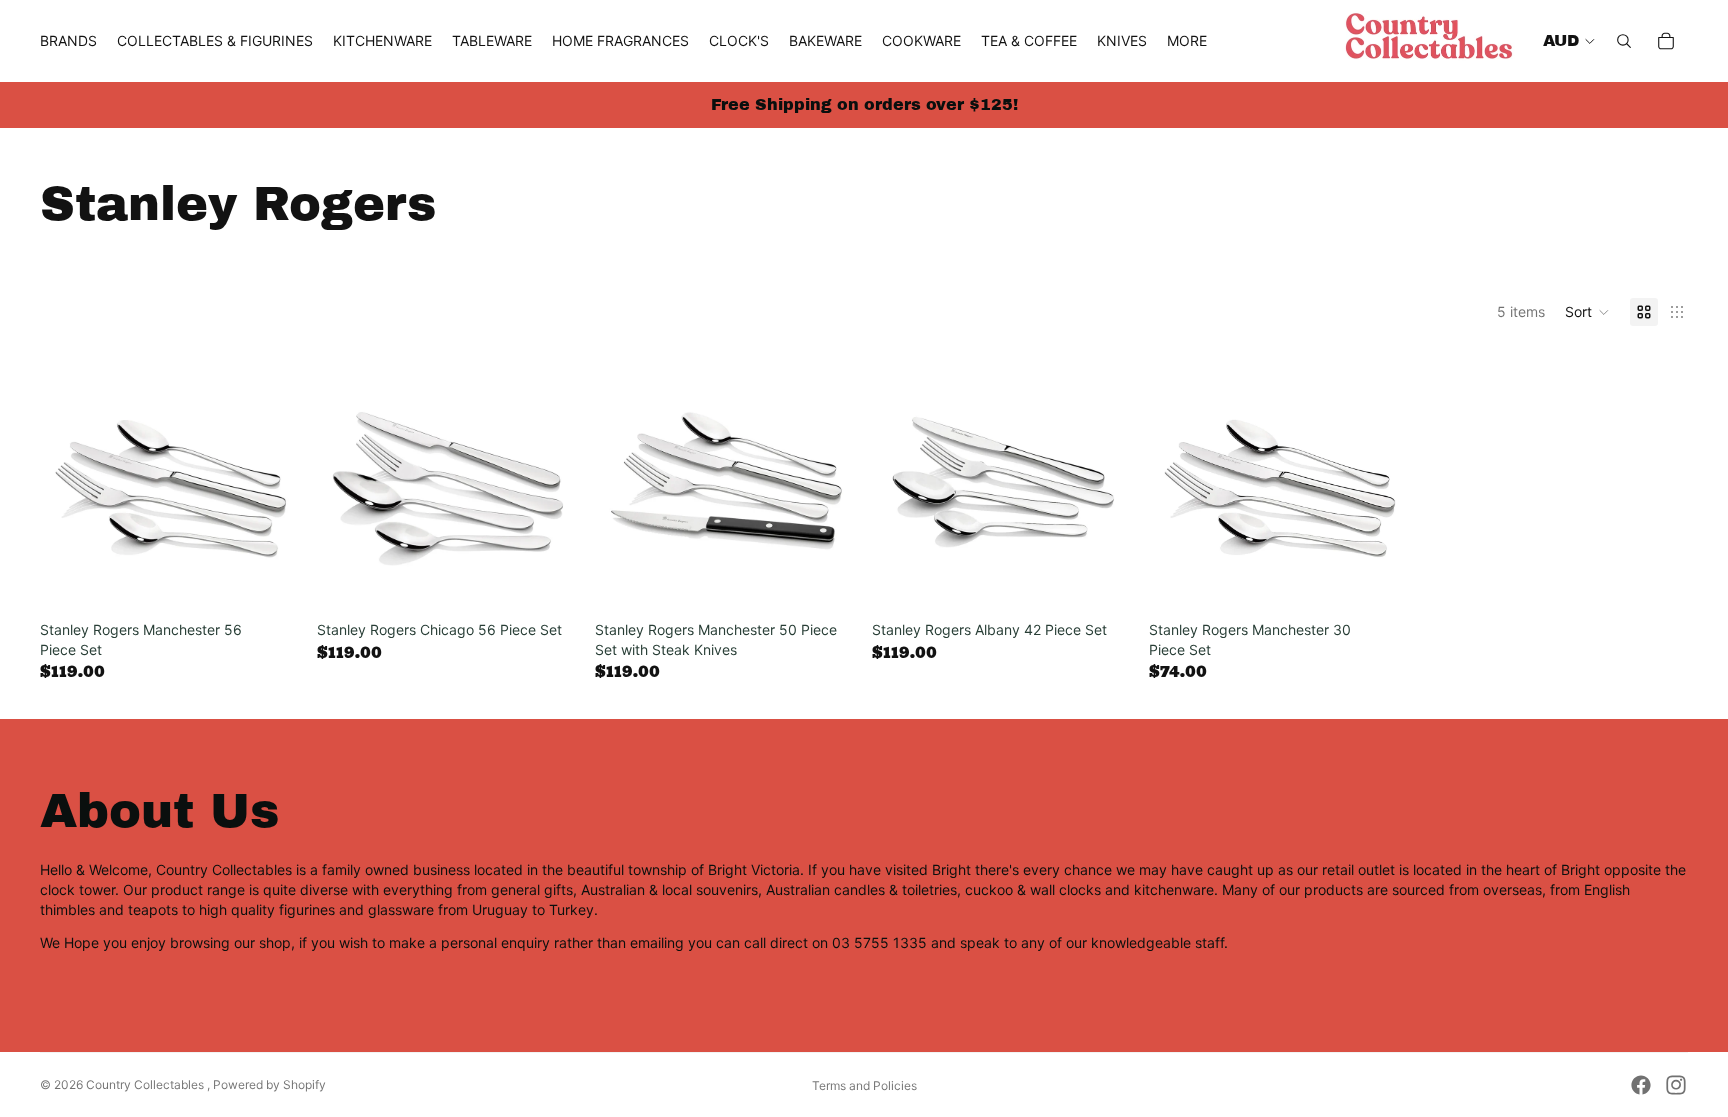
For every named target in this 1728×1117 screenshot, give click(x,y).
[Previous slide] (1179, 481)
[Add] (271, 581)
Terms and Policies (864, 1085)
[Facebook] (1641, 1085)
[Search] (1624, 41)
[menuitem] (1187, 41)
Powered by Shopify (269, 1084)
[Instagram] (1676, 1085)
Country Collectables (146, 1084)
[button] (1587, 312)
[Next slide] (1381, 481)
